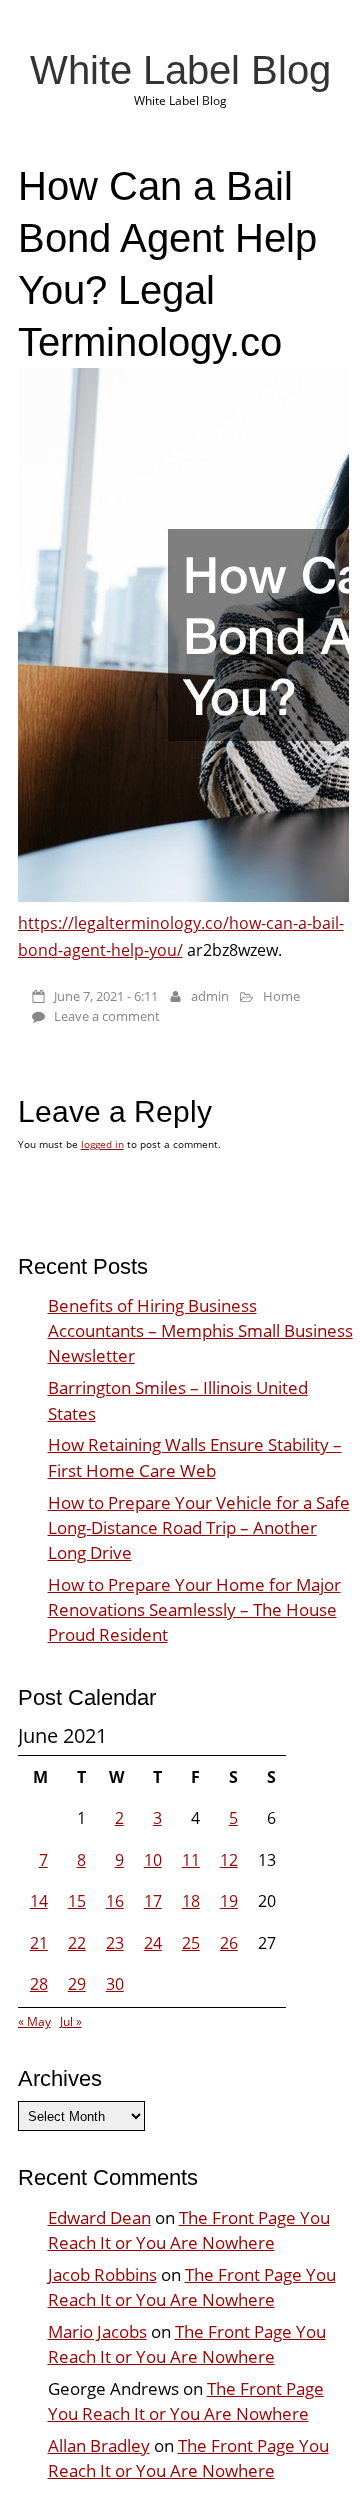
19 (229, 1901)
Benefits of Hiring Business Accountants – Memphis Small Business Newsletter (200, 1330)
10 (153, 1860)
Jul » (71, 2021)
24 (153, 1943)
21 (39, 1943)
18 (191, 1901)
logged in (102, 1144)
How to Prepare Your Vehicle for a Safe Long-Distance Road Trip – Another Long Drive (199, 1527)
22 (77, 1943)
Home (281, 996)
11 (191, 1860)
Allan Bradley (99, 2445)
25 (191, 1943)
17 (153, 1901)
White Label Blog (180, 70)
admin (210, 996)
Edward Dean (99, 2217)
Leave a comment (107, 1016)
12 (229, 1860)
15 (77, 1901)
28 (39, 1984)
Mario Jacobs (97, 2331)
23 (115, 1943)
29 (77, 1984)
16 (115, 1901)
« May (34, 2021)
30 (115, 1984)
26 (229, 1943)
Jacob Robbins (102, 2274)
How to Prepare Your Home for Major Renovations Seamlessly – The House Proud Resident (194, 1609)
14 (39, 1901)
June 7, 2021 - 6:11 (106, 996)
